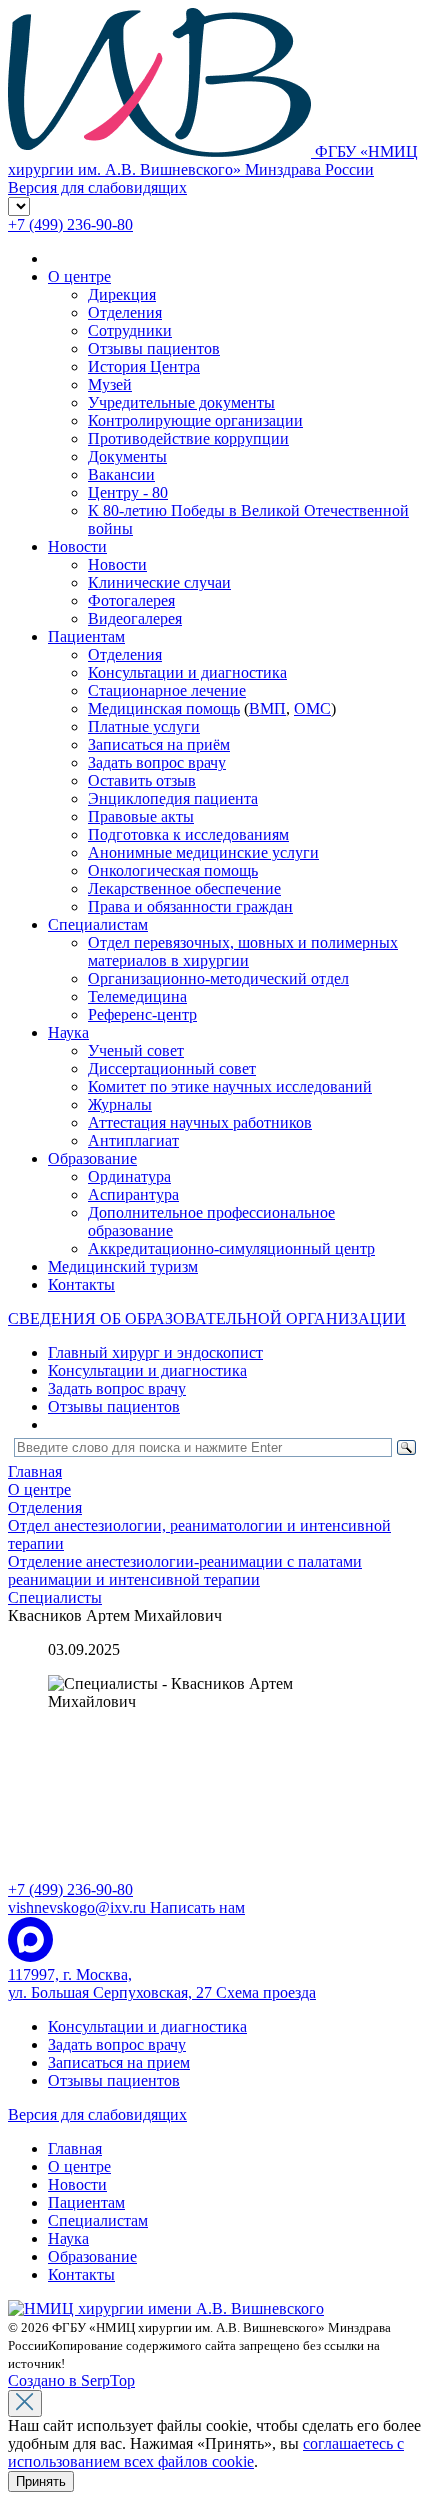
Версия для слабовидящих (97, 2114)
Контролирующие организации (195, 420)
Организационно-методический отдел (218, 978)
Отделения (125, 312)
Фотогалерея (131, 600)
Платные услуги (144, 726)
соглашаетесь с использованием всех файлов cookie (206, 2452)
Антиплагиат (133, 1140)
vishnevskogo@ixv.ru (126, 1907)
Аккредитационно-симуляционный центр (231, 1248)
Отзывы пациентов (154, 348)
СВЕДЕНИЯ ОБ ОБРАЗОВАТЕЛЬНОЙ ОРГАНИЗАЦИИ (207, 1318)
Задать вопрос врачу (157, 762)
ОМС (312, 708)
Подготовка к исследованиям (188, 834)
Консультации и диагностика (187, 672)
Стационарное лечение (167, 690)
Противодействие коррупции (188, 438)
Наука (68, 1032)
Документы (127, 456)
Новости (77, 546)
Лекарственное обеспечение (184, 888)
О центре (79, 276)
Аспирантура (133, 1194)
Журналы (120, 1104)
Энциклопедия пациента (173, 798)
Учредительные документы (181, 402)
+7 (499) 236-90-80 (70, 224)
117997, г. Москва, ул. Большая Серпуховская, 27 (162, 1983)
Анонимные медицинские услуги (203, 852)
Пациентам (86, 636)
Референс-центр (142, 1014)
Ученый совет (136, 1050)
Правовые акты (141, 816)
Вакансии (121, 474)
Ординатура (129, 1176)
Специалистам (98, 924)
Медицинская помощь (164, 708)
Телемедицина (137, 996)
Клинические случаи (159, 582)
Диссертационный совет (172, 1068)
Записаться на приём (159, 744)
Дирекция (122, 294)
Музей (110, 384)
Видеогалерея (135, 618)
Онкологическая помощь (173, 870)
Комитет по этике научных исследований (230, 1086)
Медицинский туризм (123, 1266)
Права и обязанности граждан (190, 906)
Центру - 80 (128, 492)
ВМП (267, 708)
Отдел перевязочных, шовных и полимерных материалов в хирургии (243, 951)
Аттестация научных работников (200, 1122)
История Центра (144, 366)
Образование (92, 1158)
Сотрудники (130, 330)
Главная (75, 2148)
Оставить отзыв (142, 780)
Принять (41, 2481)
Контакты (81, 1284)
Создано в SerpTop (71, 2380)
